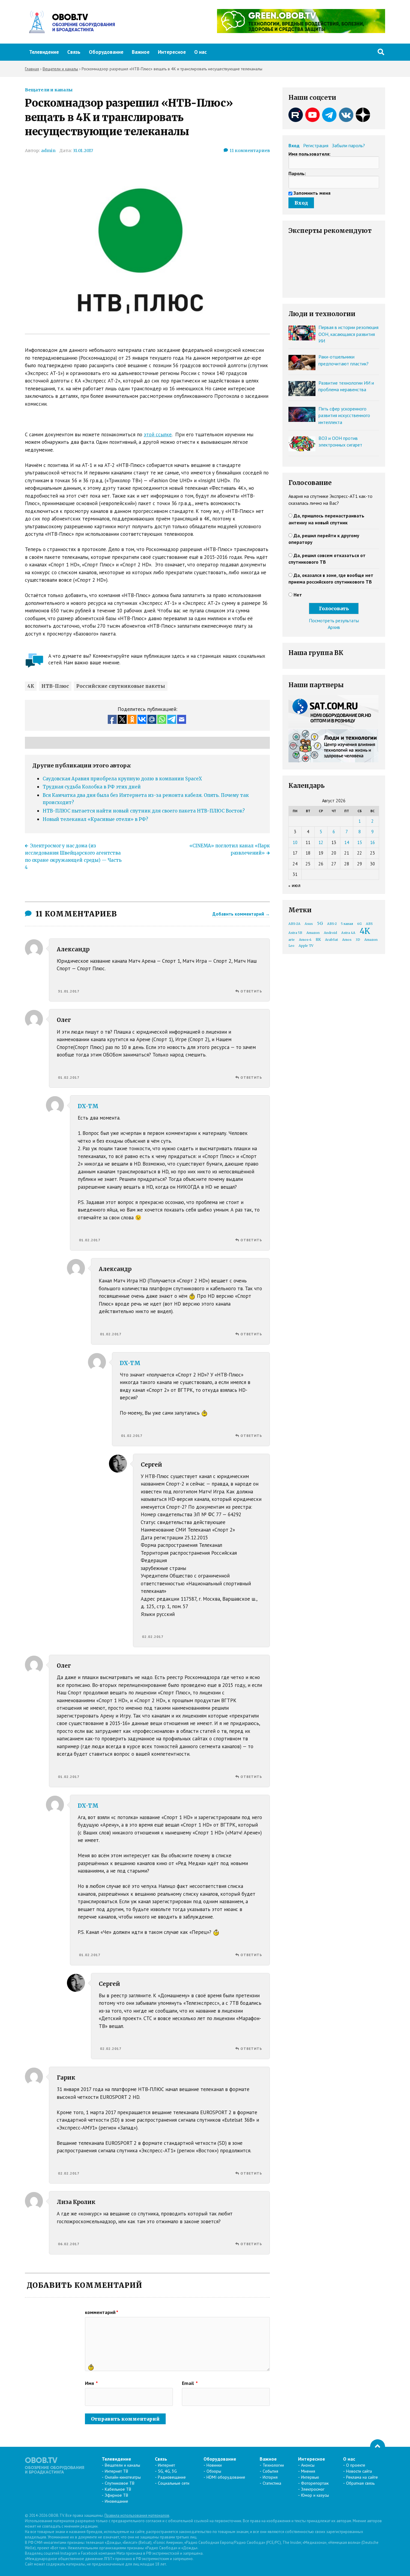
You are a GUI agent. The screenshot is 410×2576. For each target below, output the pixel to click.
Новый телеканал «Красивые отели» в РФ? (95, 819)
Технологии (273, 2465)
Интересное (172, 52)
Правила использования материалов (137, 2515)
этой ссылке (158, 434)
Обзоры (214, 2471)
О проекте (356, 2465)
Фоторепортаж (315, 2483)
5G (320, 923)
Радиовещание (172, 2477)
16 (372, 842)
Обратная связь (360, 2483)
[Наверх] (378, 2447)
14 (347, 842)
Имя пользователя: (309, 154)
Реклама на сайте (362, 2477)
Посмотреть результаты (334, 620)
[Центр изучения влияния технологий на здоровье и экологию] (301, 31)
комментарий (102, 2312)
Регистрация (316, 145)
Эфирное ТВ (116, 2495)
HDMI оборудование (226, 2477)
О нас (200, 52)
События (270, 2471)
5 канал (347, 924)
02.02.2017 (153, 1637)
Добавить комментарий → (241, 914)
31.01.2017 (83, 151)
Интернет (166, 2465)
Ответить (251, 991)
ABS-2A (294, 924)
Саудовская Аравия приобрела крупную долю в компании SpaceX (122, 779)
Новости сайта (359, 2471)
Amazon (313, 933)
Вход (294, 145)
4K (31, 686)
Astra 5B (295, 933)
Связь (74, 52)
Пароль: (297, 173)
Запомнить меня (312, 193)
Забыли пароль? (348, 145)
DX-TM (88, 1106)
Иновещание (116, 2501)
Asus (309, 924)
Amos (347, 940)
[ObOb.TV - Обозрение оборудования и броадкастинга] (70, 22)
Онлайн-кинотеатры (123, 2477)
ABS (369, 924)
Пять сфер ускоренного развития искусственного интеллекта (344, 415)
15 (360, 842)
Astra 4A (348, 933)
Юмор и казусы (315, 2495)
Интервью (310, 2477)
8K (318, 939)
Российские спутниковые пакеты (121, 686)
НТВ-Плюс (55, 686)
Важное (141, 52)
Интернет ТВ (116, 2471)
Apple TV (306, 946)
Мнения (308, 2471)
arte (292, 940)
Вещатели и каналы (49, 90)
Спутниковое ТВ (120, 2483)
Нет (298, 595)
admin (48, 151)
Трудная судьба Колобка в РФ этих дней (92, 787)
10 (295, 842)
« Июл (295, 886)
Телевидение (44, 52)
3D (358, 940)
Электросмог (313, 2489)
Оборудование (106, 52)
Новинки (214, 2465)
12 (321, 842)
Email (190, 2383)
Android (330, 933)
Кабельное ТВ (118, 2489)
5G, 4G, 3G (167, 2471)
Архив (334, 627)
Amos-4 (305, 940)
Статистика (272, 2483)
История (270, 2477)
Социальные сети (174, 2483)
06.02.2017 (69, 2244)
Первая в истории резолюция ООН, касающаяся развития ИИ (348, 334)
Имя (91, 2383)
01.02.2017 (69, 1077)
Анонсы (308, 2465)
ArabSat (332, 940)
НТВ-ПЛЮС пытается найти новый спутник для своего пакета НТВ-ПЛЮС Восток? (144, 811)
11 (250, 151)
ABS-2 (332, 924)
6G (359, 924)
